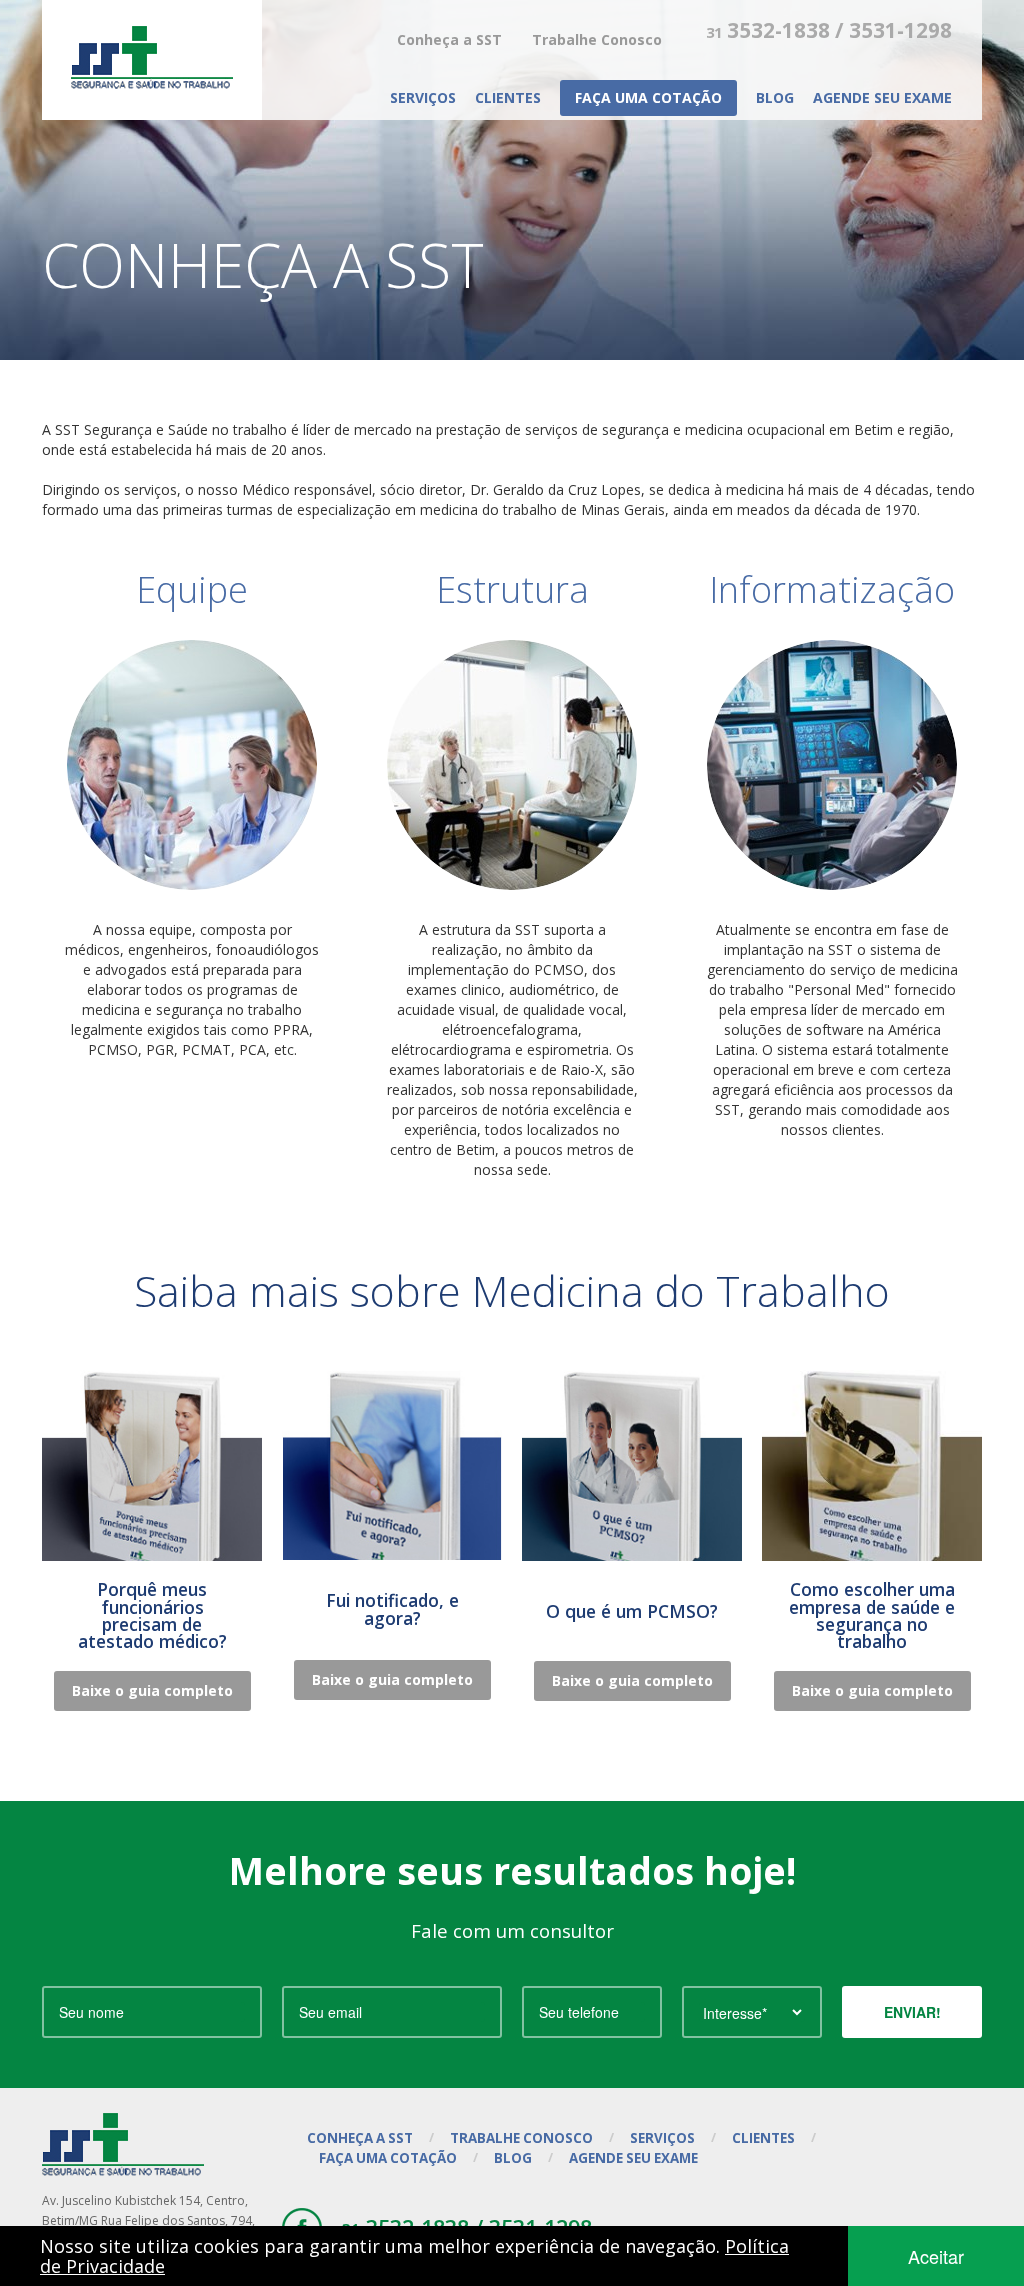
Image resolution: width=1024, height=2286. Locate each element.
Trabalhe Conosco (597, 39)
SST (152, 57)
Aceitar (936, 2256)
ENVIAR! (912, 2012)
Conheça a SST (449, 39)
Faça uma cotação (648, 97)
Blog (775, 97)
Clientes (508, 97)
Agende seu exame (882, 97)
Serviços (423, 97)
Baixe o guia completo (152, 1690)
